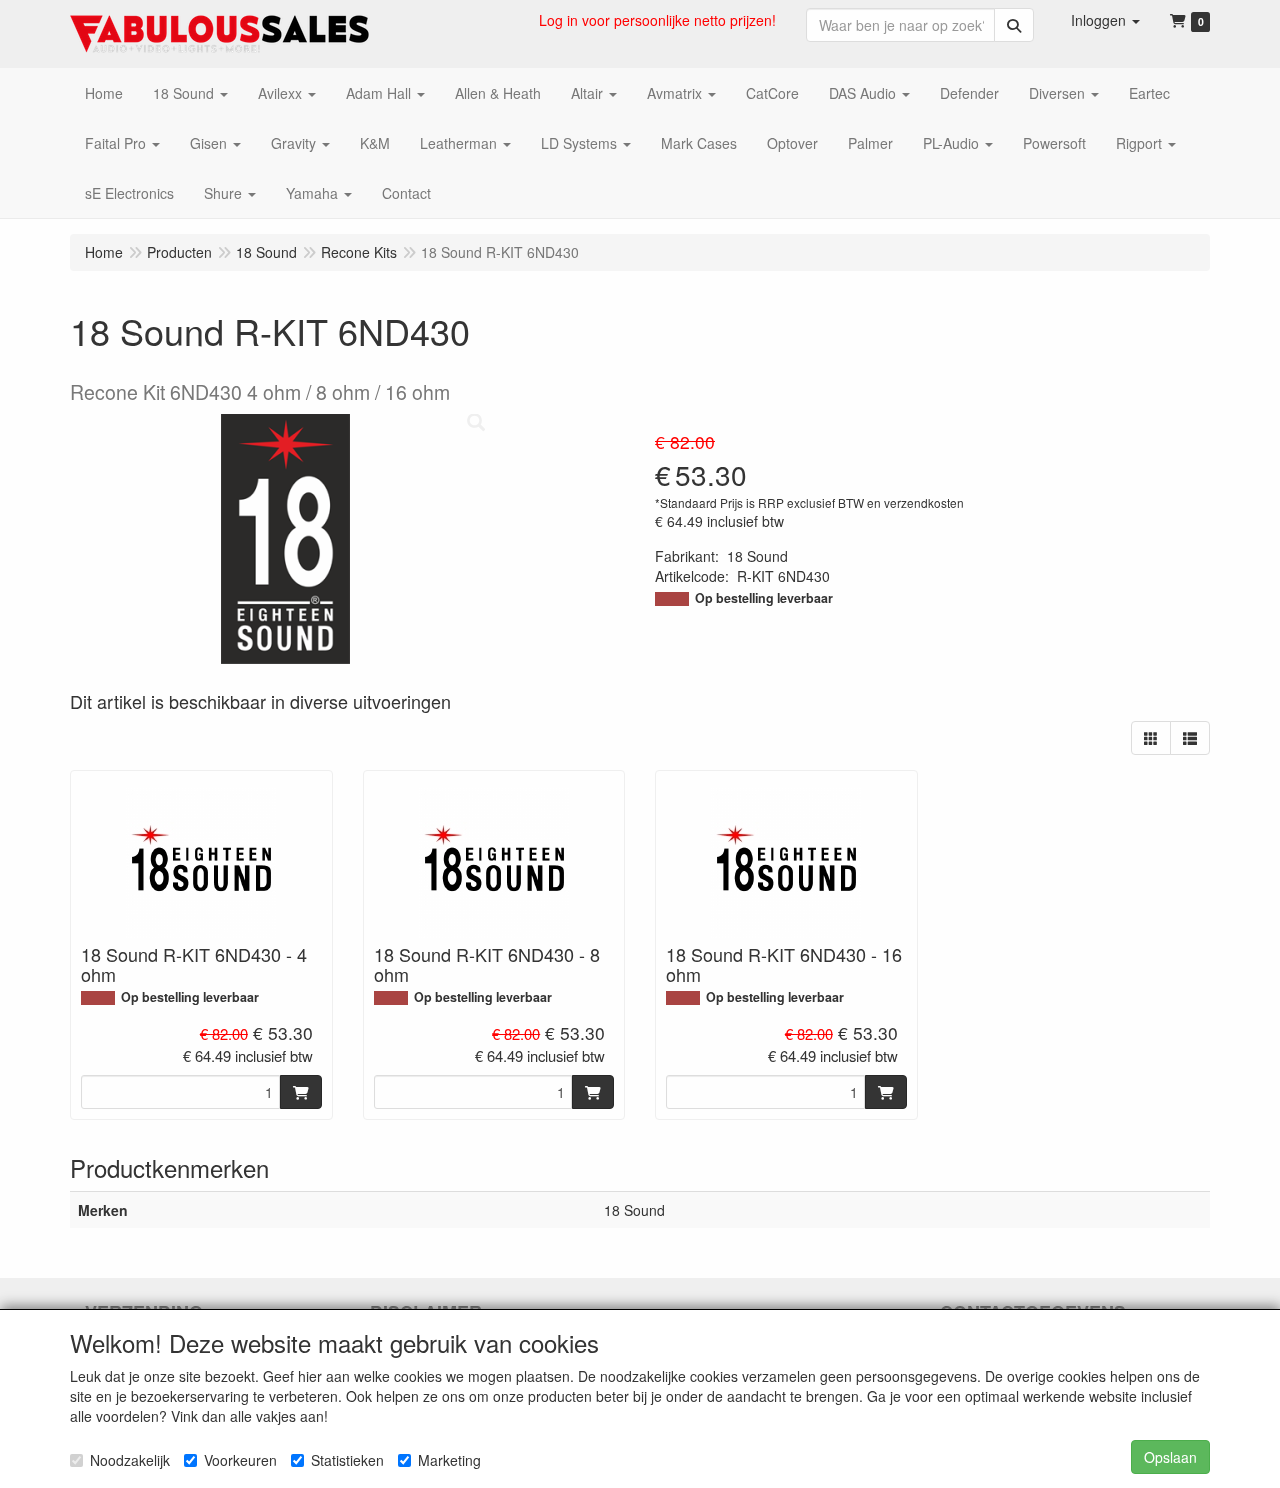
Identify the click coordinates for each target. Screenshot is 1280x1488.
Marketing (449, 1460)
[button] (1105, 20)
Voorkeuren (240, 1460)
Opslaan (1170, 1457)
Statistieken (347, 1460)
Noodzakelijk (130, 1460)
